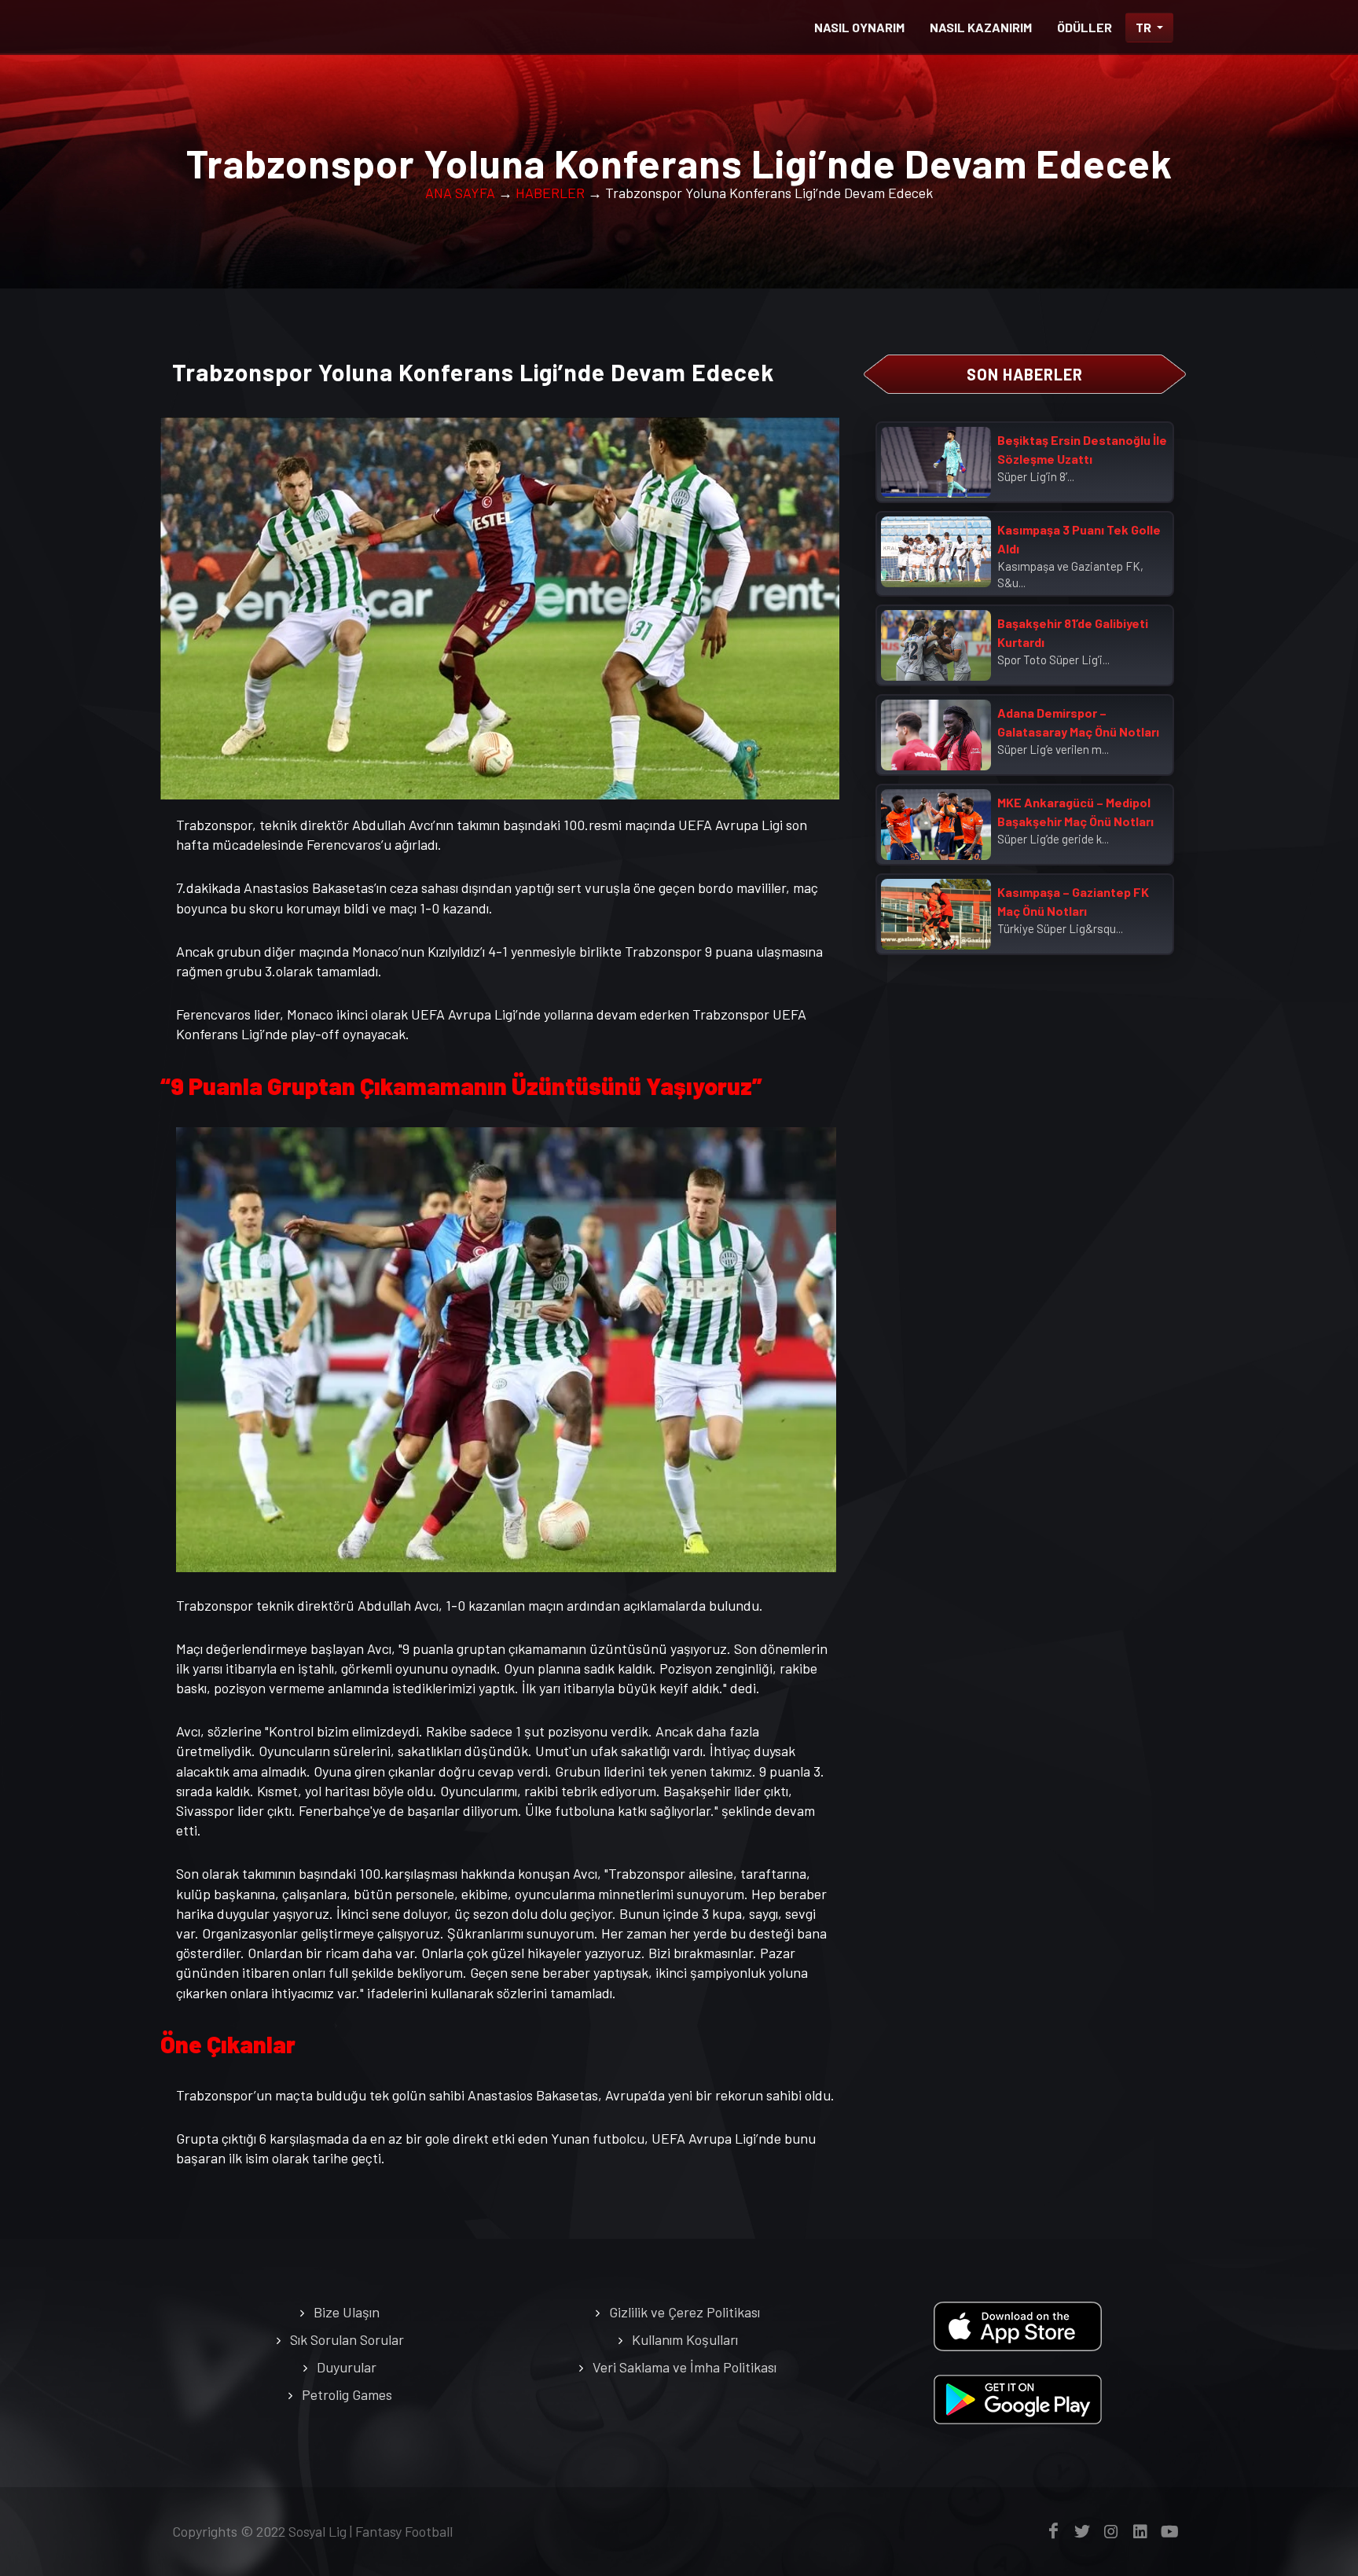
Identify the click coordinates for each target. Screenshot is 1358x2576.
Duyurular (347, 2367)
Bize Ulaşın (347, 2312)
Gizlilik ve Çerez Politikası (685, 2312)
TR (1145, 27)
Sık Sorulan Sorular (347, 2339)
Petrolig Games (347, 2394)
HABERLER (550, 193)
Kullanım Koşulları (685, 2339)
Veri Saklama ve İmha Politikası (685, 2367)
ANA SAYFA (460, 193)
